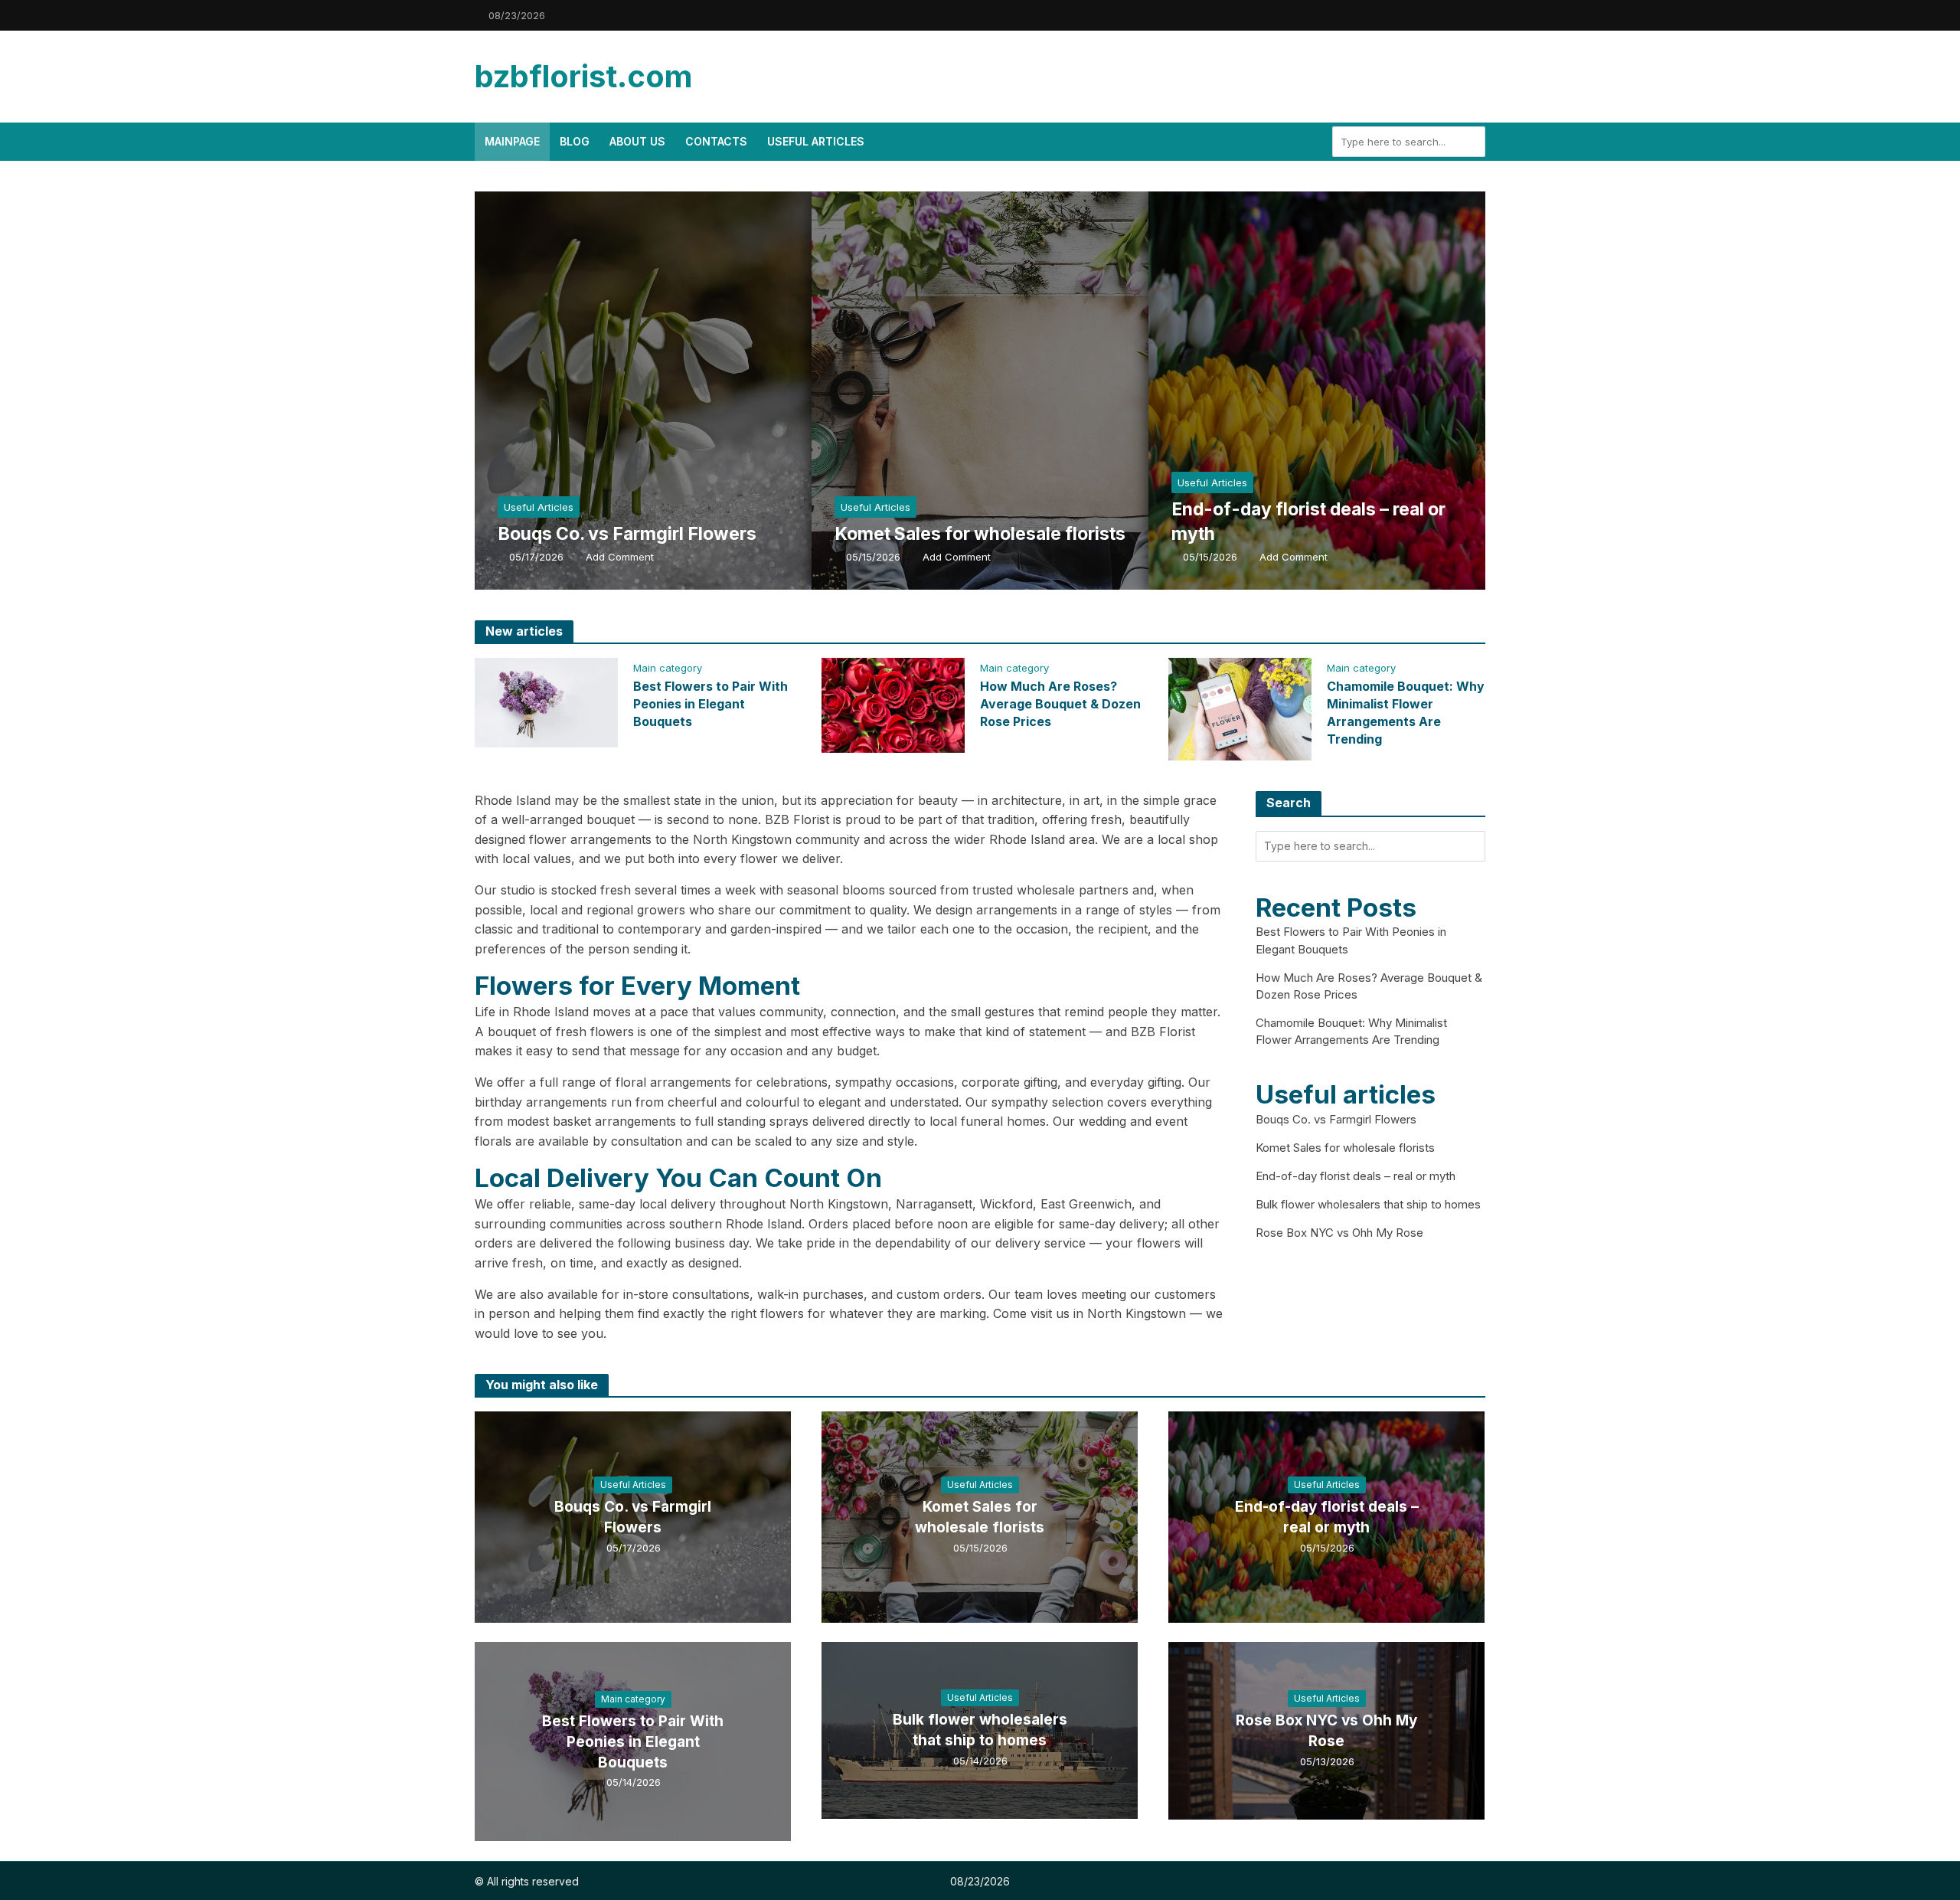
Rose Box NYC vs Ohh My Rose (1339, 1233)
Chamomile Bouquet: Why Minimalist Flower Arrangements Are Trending (1406, 713)
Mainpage (512, 141)
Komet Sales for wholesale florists (980, 534)
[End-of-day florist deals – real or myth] (1359, 391)
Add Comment (620, 557)
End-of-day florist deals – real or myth (1308, 522)
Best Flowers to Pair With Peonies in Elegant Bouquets (710, 704)
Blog (575, 141)
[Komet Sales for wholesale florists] (1022, 391)
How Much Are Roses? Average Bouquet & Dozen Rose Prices (1060, 704)
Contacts (716, 141)
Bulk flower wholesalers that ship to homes (1368, 1204)
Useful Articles (816, 141)
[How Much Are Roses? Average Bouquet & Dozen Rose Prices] (893, 705)
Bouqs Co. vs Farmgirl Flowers (627, 534)
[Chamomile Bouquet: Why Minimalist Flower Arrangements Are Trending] (1240, 708)
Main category (668, 668)
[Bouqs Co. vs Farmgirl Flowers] (685, 391)
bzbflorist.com (583, 76)
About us (637, 141)
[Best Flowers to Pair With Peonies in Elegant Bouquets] (546, 701)
